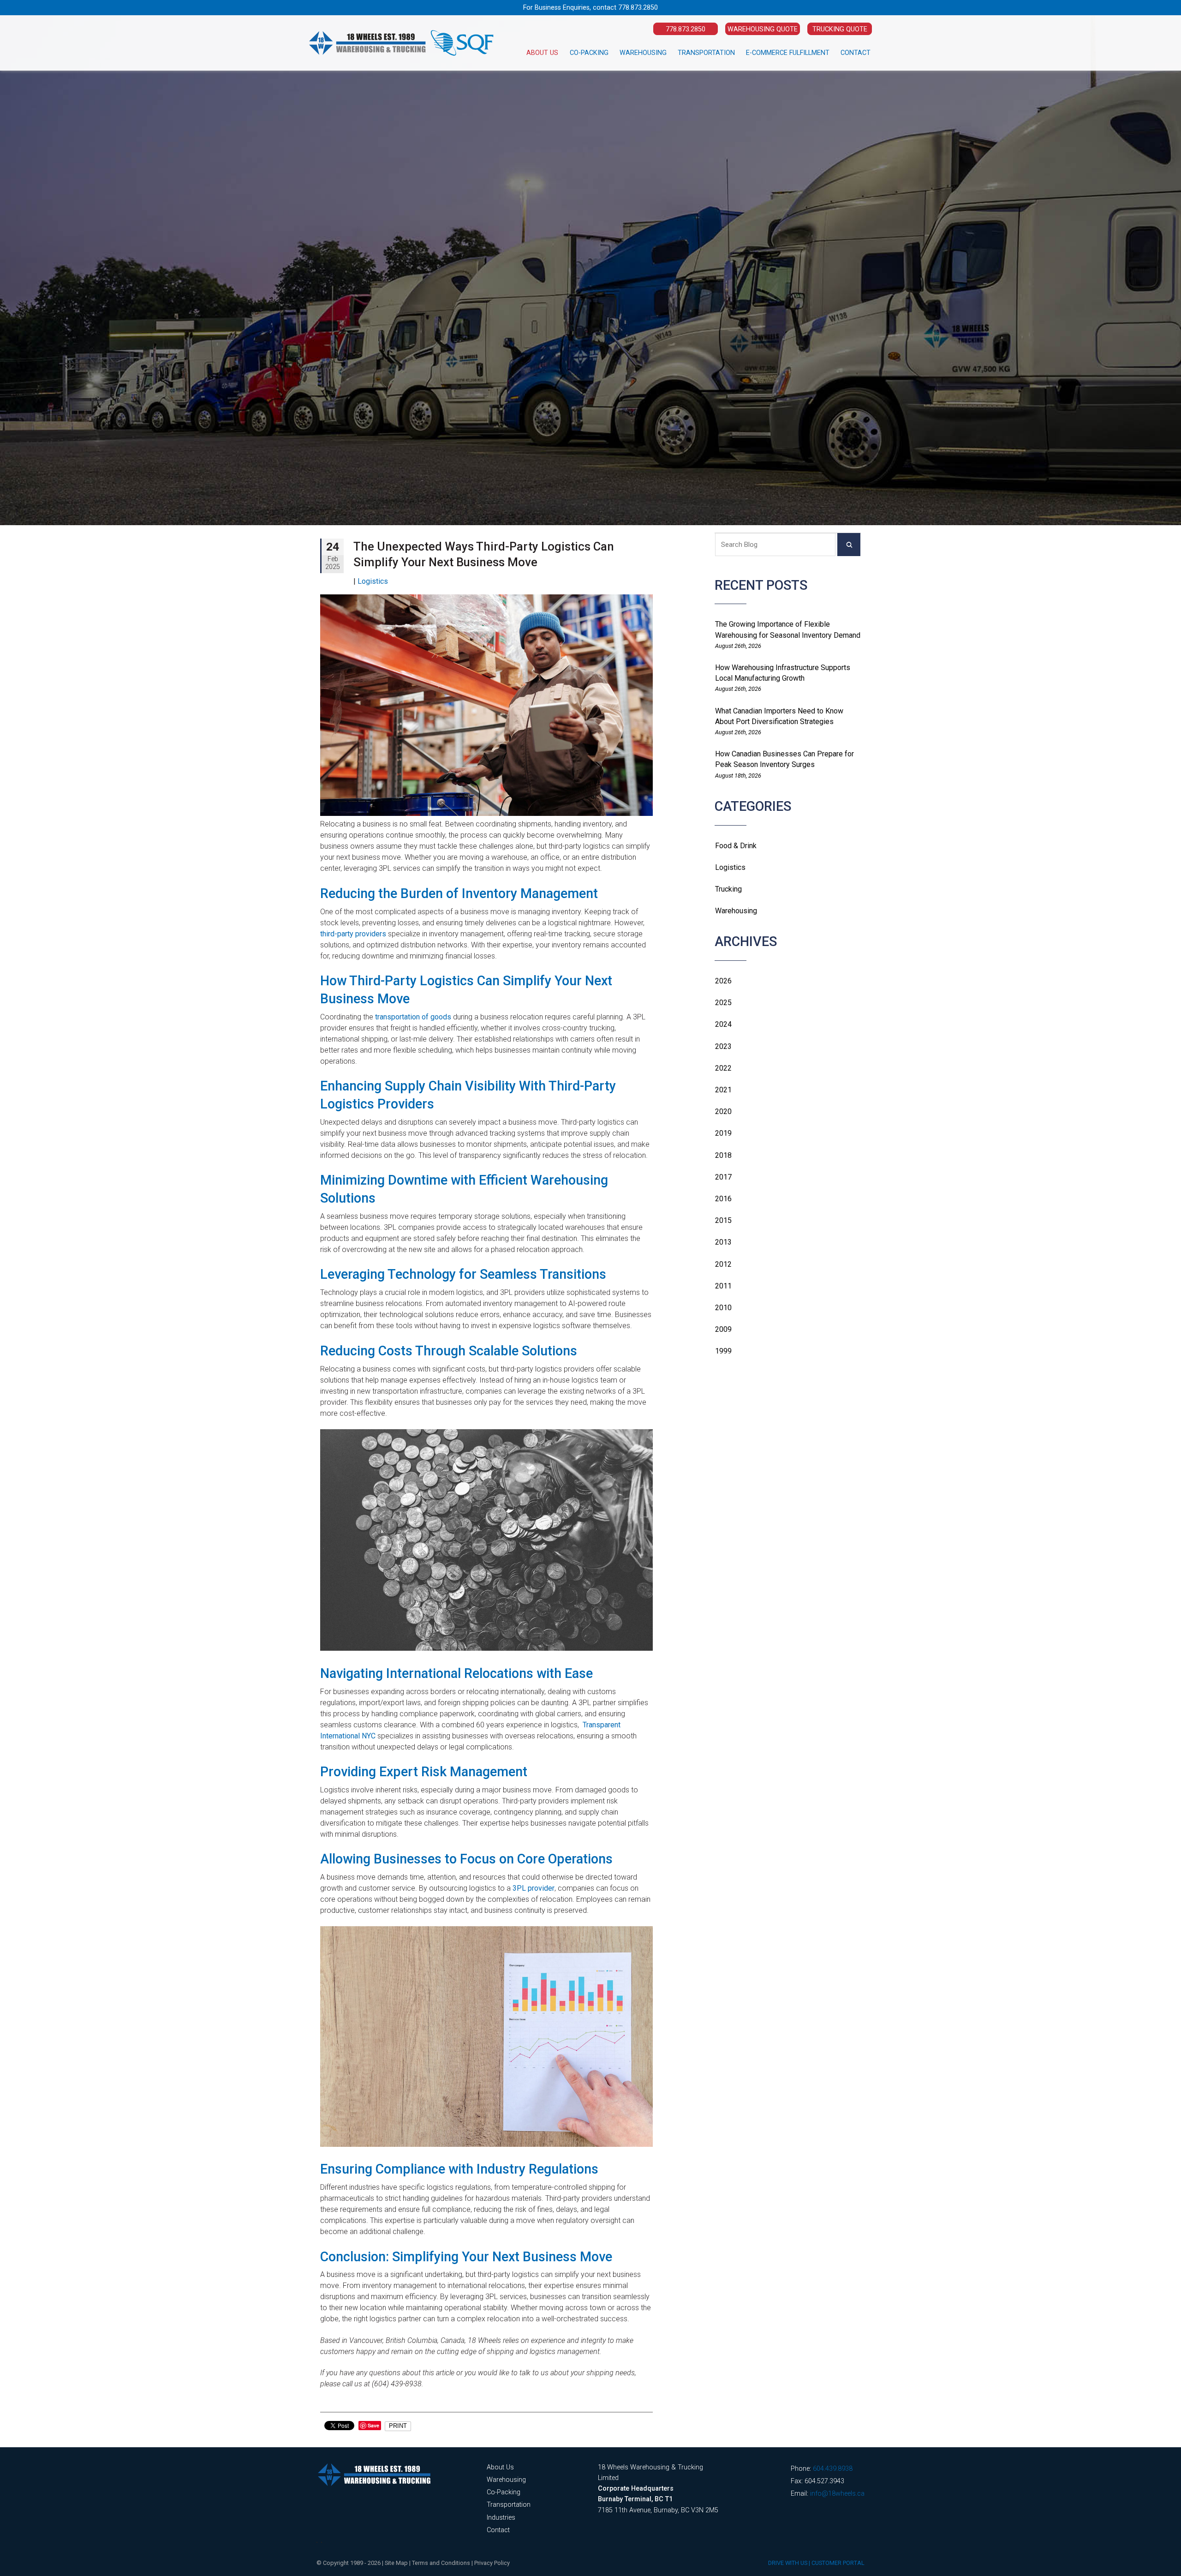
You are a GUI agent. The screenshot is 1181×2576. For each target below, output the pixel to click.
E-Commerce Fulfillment (788, 53)
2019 (723, 1133)
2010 (723, 1308)
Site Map (396, 2563)
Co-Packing (589, 53)
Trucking (728, 889)
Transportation (706, 53)
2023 (723, 1046)
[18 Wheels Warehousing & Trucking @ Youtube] (322, 2542)
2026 (723, 981)
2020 (723, 1111)
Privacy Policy (492, 2563)
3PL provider (534, 1888)
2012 (723, 1264)
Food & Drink (736, 846)
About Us (542, 53)
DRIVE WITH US (788, 2563)
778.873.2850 (638, 8)
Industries (501, 2518)
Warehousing (643, 53)
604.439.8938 (833, 2469)
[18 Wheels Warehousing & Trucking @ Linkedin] (317, 2542)
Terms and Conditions (441, 2563)
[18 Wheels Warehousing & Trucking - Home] (401, 43)
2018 (723, 1155)
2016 (723, 1199)
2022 (723, 1068)
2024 (723, 1024)
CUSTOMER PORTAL (838, 2563)
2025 (723, 1003)
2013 (723, 1242)
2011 (723, 1286)
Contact (856, 53)
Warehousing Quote (763, 29)
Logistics (730, 867)
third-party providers (353, 934)
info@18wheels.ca (837, 2494)
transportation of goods (413, 1017)
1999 (723, 1351)
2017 (723, 1177)
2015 (723, 1220)
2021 (723, 1090)
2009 (723, 1329)
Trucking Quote (840, 29)
